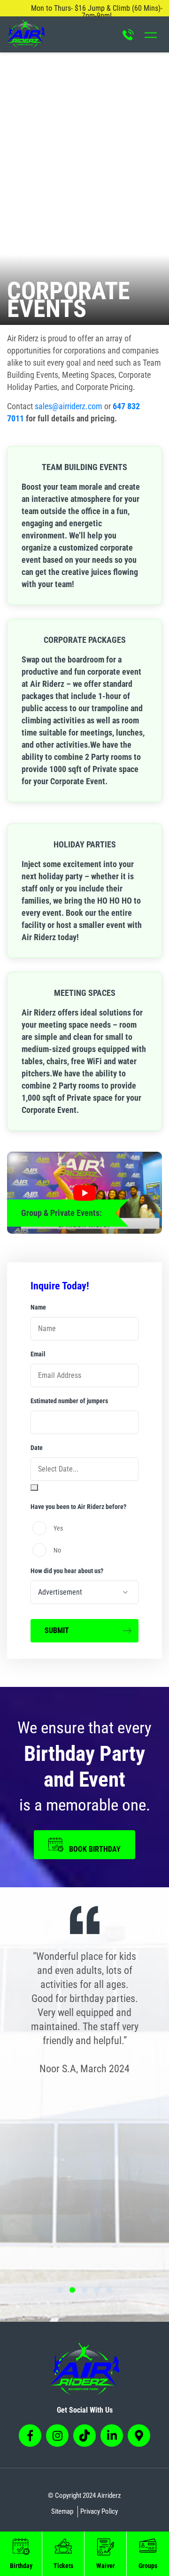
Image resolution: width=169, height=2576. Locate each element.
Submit (57, 1630)
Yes (58, 1528)
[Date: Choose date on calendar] (34, 1487)
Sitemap (62, 2511)
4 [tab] (97, 2290)
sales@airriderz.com (69, 406)
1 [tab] (60, 2290)
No (57, 1550)
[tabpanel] (84, 2013)
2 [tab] (72, 2290)
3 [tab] (84, 2290)
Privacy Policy (99, 2511)
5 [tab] (109, 2290)
